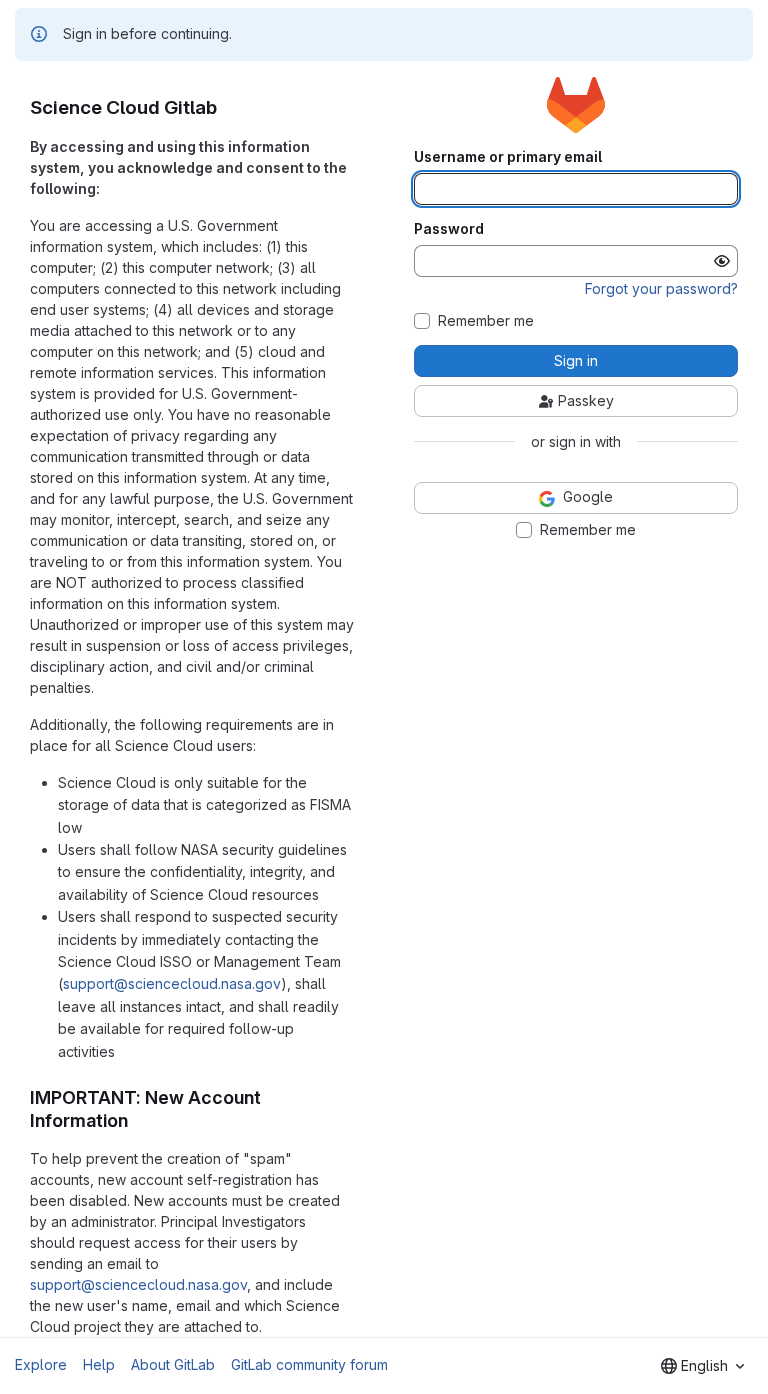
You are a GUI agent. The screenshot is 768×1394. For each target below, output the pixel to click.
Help (99, 1364)
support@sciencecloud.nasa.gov (172, 983)
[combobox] (702, 1366)
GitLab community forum (309, 1364)
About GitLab (173, 1364)
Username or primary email (508, 157)
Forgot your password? (661, 288)
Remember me (486, 321)
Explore (41, 1364)
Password (449, 229)
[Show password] (722, 261)
